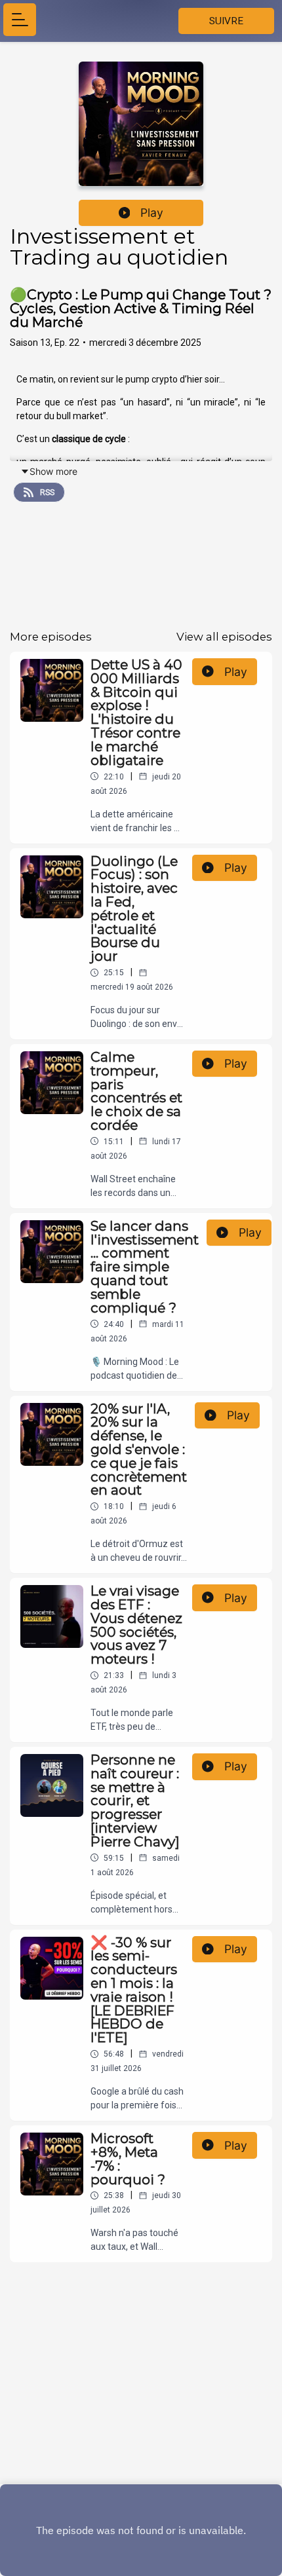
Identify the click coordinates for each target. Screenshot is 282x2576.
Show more (53, 471)
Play (152, 213)
